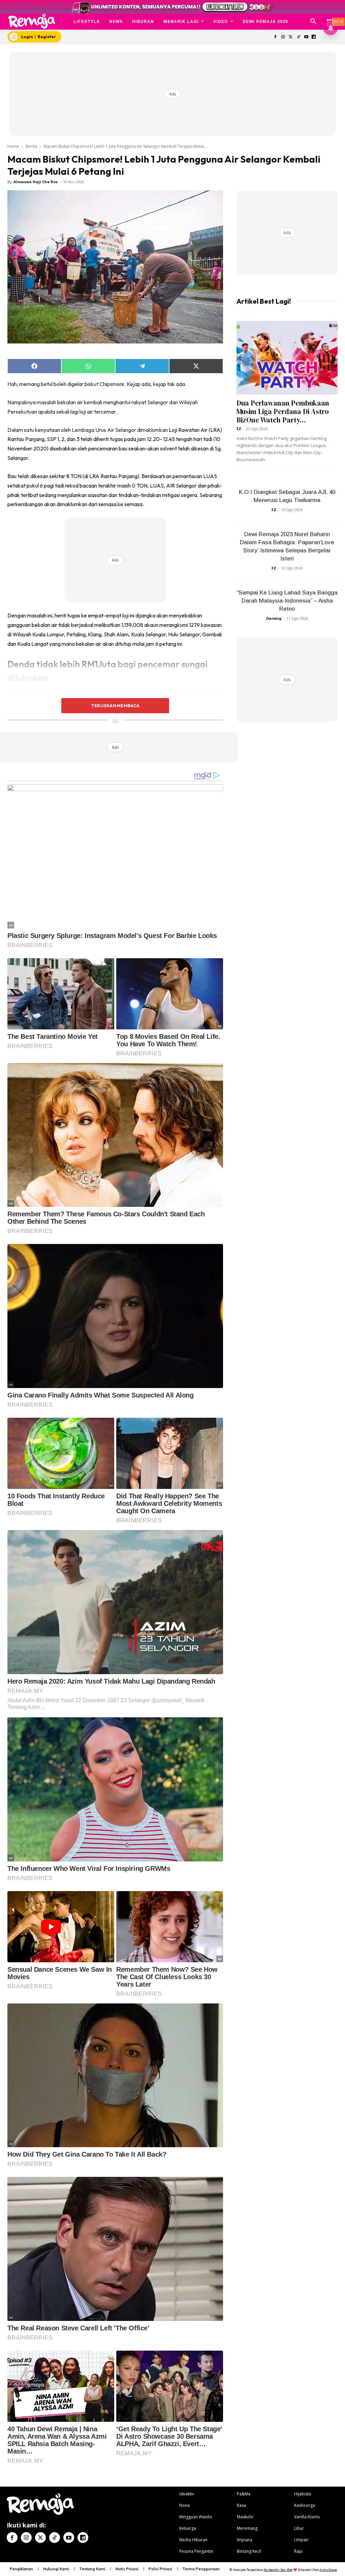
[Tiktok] (298, 37)
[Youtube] (306, 37)
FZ (239, 429)
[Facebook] (275, 37)
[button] (313, 22)
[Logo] (32, 21)
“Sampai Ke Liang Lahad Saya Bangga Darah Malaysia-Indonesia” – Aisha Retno (287, 601)
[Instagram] (283, 37)
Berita (31, 146)
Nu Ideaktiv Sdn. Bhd (278, 2570)
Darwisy (274, 618)
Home (13, 146)
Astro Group (328, 2570)
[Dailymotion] (314, 37)
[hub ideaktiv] (330, 19)
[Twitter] (291, 37)
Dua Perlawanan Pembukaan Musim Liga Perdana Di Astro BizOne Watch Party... (283, 411)
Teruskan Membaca (115, 705)
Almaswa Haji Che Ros (36, 182)
